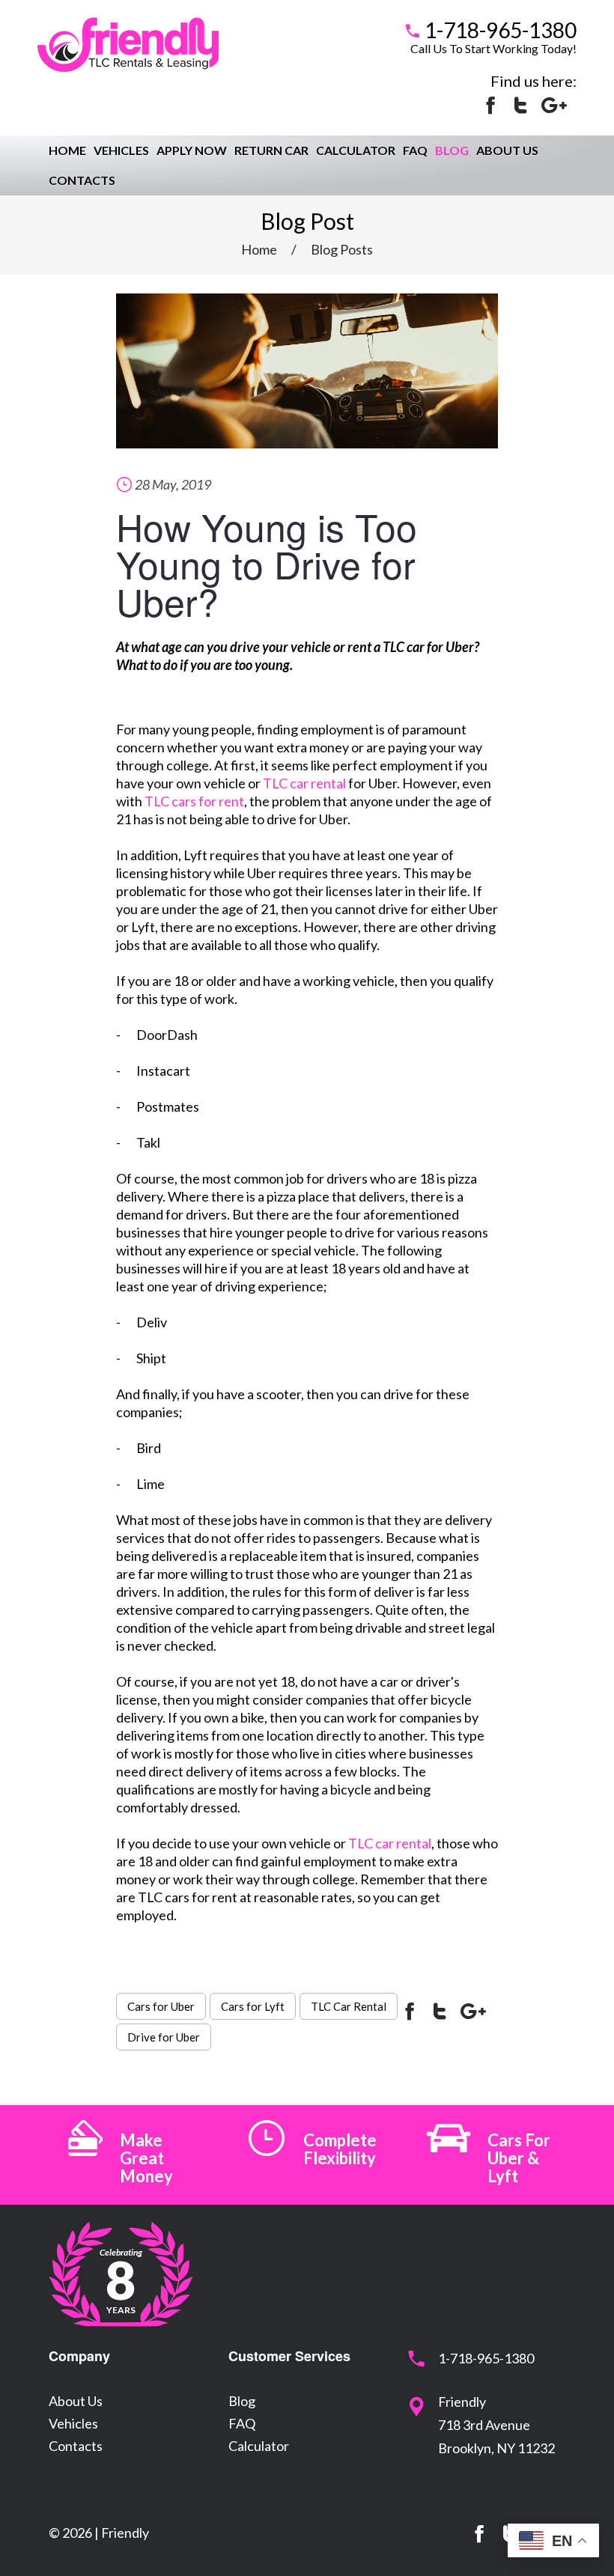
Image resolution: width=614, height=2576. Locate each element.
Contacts (82, 180)
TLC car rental (304, 783)
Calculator (356, 150)
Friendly (125, 2533)
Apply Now (192, 150)
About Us (507, 150)
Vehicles (121, 150)
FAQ (415, 150)
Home (67, 150)
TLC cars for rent (194, 801)
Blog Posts (342, 249)
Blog (452, 150)
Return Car (271, 150)
